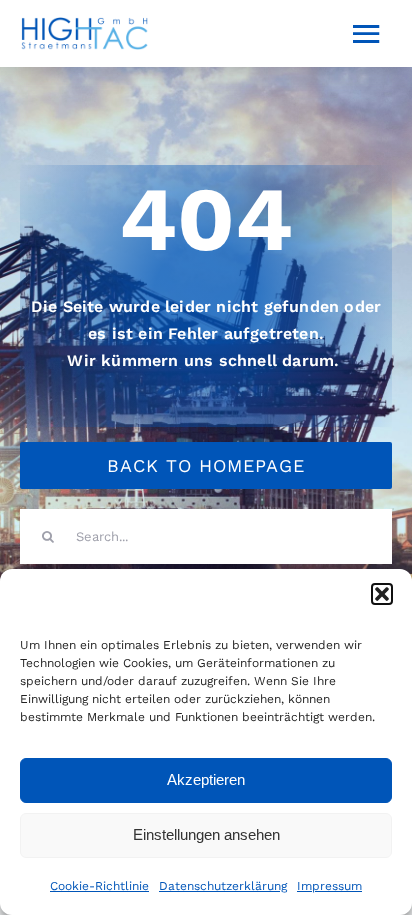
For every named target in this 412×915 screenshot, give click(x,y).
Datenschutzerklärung (223, 886)
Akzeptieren (206, 779)
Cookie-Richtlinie (99, 886)
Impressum (329, 886)
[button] (382, 594)
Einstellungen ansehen (206, 834)
